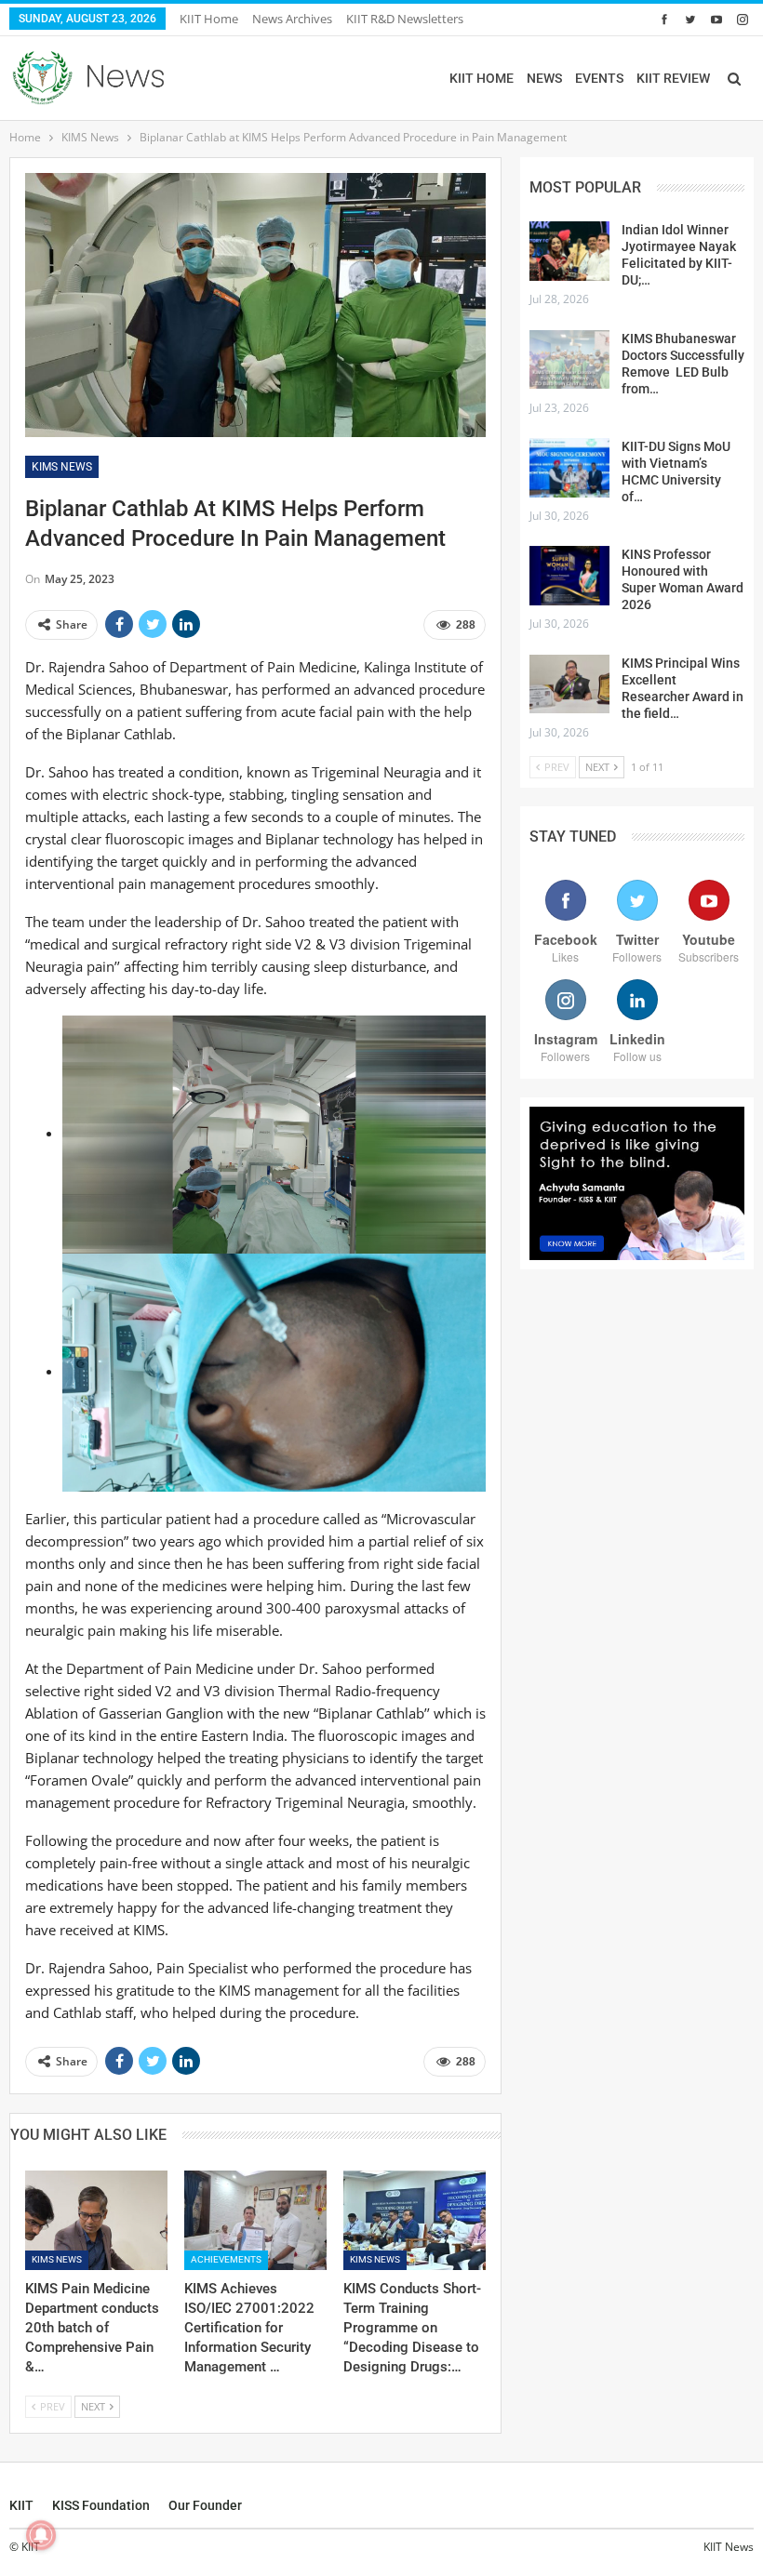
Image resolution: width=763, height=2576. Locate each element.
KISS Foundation (101, 2505)
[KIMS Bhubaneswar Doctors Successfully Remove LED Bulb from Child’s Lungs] (569, 360)
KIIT (21, 2505)
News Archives (292, 19)
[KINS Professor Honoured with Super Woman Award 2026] (569, 576)
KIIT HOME (482, 78)
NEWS (544, 78)
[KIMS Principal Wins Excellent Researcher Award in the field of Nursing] (569, 684)
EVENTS (599, 78)
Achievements (226, 2259)
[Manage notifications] (41, 2535)
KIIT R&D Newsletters (405, 19)
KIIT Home (209, 19)
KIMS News (62, 467)
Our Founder (205, 2505)
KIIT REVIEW (673, 78)
